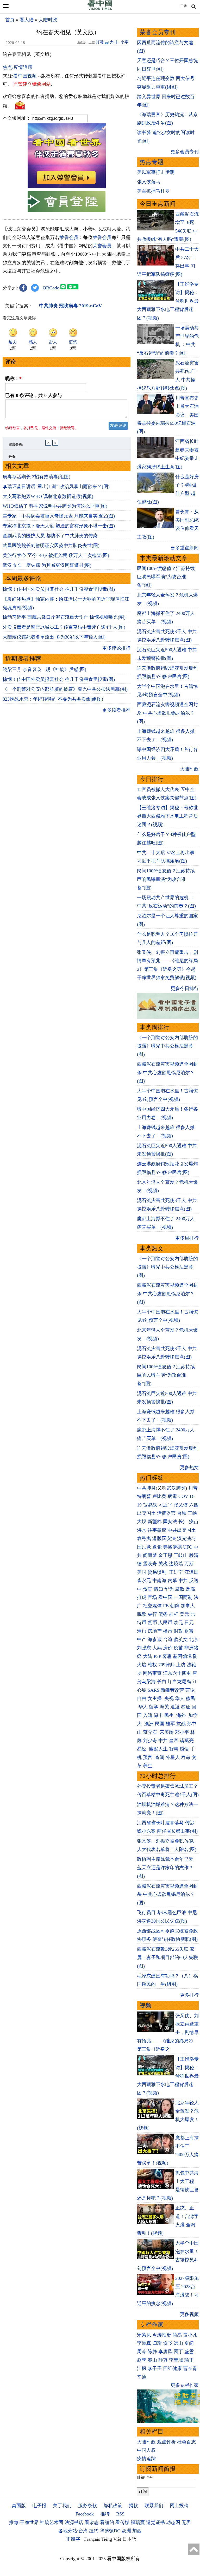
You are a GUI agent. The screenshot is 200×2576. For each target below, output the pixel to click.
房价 (168, 1648)
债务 (163, 1614)
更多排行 (189, 1995)
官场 (152, 1597)
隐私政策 (113, 2506)
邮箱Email (145, 2477)
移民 (190, 1698)
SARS (154, 1690)
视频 (146, 2005)
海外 (182, 1715)
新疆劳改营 (172, 1690)
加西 (137, 2531)
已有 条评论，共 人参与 (34, 395)
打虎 (142, 1597)
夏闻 (189, 2343)
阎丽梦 (150, 1555)
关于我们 (62, 2506)
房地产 (155, 1631)
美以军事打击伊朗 (156, 172)
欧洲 (126, 2531)
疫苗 (194, 1522)
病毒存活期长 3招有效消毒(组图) (36, 477)
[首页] (100, 9)
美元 (184, 1614)
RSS (120, 2514)
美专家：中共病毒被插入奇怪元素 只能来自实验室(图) (59, 516)
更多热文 (189, 1468)
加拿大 (188, 1606)
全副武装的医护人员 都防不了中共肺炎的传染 (50, 536)
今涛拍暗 (162, 2335)
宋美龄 (167, 1732)
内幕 (172, 1581)
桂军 (170, 1724)
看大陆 (27, 20)
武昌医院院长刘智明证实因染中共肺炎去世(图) (51, 546)
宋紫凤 (144, 2335)
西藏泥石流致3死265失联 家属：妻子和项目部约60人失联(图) (167, 1958)
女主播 (155, 1698)
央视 (169, 1698)
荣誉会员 (69, 237)
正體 (184, 6)
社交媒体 (152, 1606)
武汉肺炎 (176, 1488)
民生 (170, 1715)
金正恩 (165, 1555)
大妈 (157, 1648)
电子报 (39, 2506)
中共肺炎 (146, 1488)
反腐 (190, 1589)
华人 (180, 1698)
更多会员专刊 (185, 152)
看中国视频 (25, 76)
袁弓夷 (144, 1538)
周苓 (142, 2352)
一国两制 (183, 1597)
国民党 (144, 1547)
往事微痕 (157, 1530)
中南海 (159, 1581)
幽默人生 (158, 1749)
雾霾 (167, 1656)
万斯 (189, 1564)
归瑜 (157, 2343)
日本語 (129, 2539)
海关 (164, 1707)
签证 (186, 1707)
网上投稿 (179, 2506)
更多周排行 (187, 1238)
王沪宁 (176, 1572)
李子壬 (155, 2368)
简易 (177, 2335)
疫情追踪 (146, 2459)
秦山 (152, 2360)
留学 (154, 1707)
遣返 (175, 1707)
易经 (142, 1749)
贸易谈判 (158, 1572)
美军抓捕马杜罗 (153, 191)
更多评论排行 (116, 648)
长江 (183, 1522)
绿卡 (158, 1715)
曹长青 (190, 2368)
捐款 (133, 2506)
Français (92, 2539)
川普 (193, 1488)
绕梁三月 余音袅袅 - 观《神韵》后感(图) (44, 669)
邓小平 (182, 1732)
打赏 (100, 42)
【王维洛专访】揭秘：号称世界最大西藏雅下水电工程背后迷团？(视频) (167, 816)
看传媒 (122, 2522)
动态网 (173, 2522)
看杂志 (92, 2522)
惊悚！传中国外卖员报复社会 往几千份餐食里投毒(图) (59, 589)
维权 (152, 1665)
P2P (157, 1656)
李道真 (144, 2343)
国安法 (170, 1522)
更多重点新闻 (185, 548)
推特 (105, 2514)
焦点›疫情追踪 (17, 67)
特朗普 (144, 1496)
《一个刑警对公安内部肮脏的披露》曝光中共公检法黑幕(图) (65, 689)
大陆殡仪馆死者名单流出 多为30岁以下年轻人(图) (54, 637)
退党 (157, 1547)
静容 (163, 2360)
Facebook (85, 2514)
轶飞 (168, 2343)
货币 (152, 1623)
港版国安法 (164, 1538)
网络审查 (152, 1673)
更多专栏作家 (185, 2385)
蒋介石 (151, 1732)
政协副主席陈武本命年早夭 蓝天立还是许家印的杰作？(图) (165, 1868)
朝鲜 (175, 1606)
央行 (152, 1614)
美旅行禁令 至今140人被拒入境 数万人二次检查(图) (56, 555)
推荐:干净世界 (24, 2522)
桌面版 (19, 2506)
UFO (188, 1547)
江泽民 (191, 1572)
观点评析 (166, 2442)
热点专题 (152, 162)
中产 (142, 1639)
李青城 (176, 2360)
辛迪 (142, 2377)
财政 (178, 1631)
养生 (148, 1766)
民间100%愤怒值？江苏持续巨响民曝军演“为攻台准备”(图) (166, 577)
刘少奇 (150, 1741)
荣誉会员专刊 (158, 32)
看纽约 (107, 2522)
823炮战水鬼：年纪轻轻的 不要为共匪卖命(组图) (53, 699)
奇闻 (160, 1757)
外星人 (173, 1757)
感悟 (184, 1749)
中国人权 (146, 2450)
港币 (142, 1631)
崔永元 (144, 1581)
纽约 (94, 2531)
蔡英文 (181, 1639)
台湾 (168, 1639)
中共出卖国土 (182, 1530)
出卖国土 (146, 1513)
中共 (183, 1581)
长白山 (164, 1682)
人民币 (165, 1623)
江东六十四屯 (177, 1673)
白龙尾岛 (182, 1682)
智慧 (174, 1749)
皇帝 (174, 1741)
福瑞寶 (138, 2522)
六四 (194, 1505)
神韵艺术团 (52, 2522)
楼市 (168, 1631)
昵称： (13, 379)
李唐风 (165, 2352)
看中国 (165, 1597)
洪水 (142, 1530)
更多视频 (189, 2314)
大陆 (148, 1656)
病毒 (172, 1496)
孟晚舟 (150, 1564)
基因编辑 (182, 1656)
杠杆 (174, 1614)
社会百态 (186, 2442)
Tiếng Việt (111, 2539)
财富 (189, 1631)
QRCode (51, 288)
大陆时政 (48, 20)
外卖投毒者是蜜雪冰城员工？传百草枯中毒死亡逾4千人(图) (64, 627)
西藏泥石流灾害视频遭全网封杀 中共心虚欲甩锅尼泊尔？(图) (167, 713)
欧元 (178, 1623)
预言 (148, 1757)
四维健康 (172, 2368)
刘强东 (144, 1648)
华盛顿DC (110, 2531)
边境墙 (176, 1564)
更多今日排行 (185, 988)
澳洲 (149, 1724)
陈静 (152, 2352)
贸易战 (150, 1505)
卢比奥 (159, 1496)
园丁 (178, 2352)
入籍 (148, 1715)
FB (166, 1606)
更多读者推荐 (116, 710)
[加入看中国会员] (67, 187)
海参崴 (155, 1639)
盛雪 (189, 2352)
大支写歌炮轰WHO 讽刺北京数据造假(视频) (48, 496)
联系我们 (154, 2506)
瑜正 (189, 2360)
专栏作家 (152, 2325)
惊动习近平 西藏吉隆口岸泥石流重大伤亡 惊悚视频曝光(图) (64, 617)
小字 (124, 42)
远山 (178, 2343)
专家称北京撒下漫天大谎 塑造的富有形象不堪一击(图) (59, 526)
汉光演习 (186, 1538)
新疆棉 (155, 1522)
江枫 (142, 2368)
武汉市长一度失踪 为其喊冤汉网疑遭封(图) (47, 565)
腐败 (180, 1589)
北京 (194, 1639)
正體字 (73, 2539)
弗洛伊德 (172, 1547)
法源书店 (74, 2522)
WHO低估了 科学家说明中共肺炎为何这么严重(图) (55, 506)
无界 (186, 2522)
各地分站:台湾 (73, 2531)
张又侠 (181, 1505)
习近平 (165, 1505)
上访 (181, 1665)
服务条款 (87, 2506)
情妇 (158, 1589)
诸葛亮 (187, 1741)
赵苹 (142, 2360)
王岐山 (181, 1555)
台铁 (182, 1513)
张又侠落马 (149, 182)
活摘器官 (166, 1513)
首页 (10, 20)
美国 (142, 1572)
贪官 (148, 1589)
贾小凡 (190, 2335)
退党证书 (155, 2522)
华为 (169, 1589)
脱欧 (142, 1614)
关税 (163, 1564)
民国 (160, 1724)
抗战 (181, 1724)
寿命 (186, 1757)
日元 (189, 1623)
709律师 (167, 1665)
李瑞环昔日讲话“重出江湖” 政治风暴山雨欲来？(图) (56, 487)
